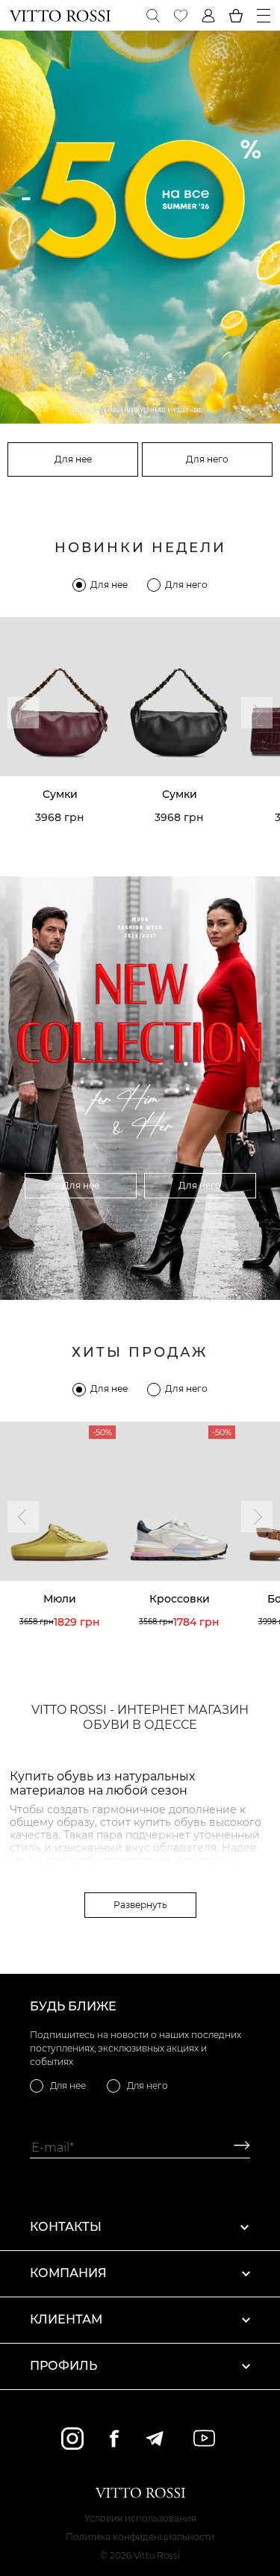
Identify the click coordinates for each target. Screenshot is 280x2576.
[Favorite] (181, 16)
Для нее (73, 459)
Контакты (66, 2227)
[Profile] (208, 16)
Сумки (60, 794)
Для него (207, 459)
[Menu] (264, 16)
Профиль (63, 2366)
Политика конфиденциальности (140, 2537)
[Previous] (23, 713)
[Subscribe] (236, 2148)
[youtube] (204, 2438)
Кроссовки (180, 1599)
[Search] (153, 16)
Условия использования (140, 2518)
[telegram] (154, 2439)
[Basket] (236, 16)
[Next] (257, 713)
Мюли (60, 1599)
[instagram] (72, 2439)
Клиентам (66, 2319)
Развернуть (140, 1905)
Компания (68, 2273)
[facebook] (114, 2438)
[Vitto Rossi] (60, 16)
